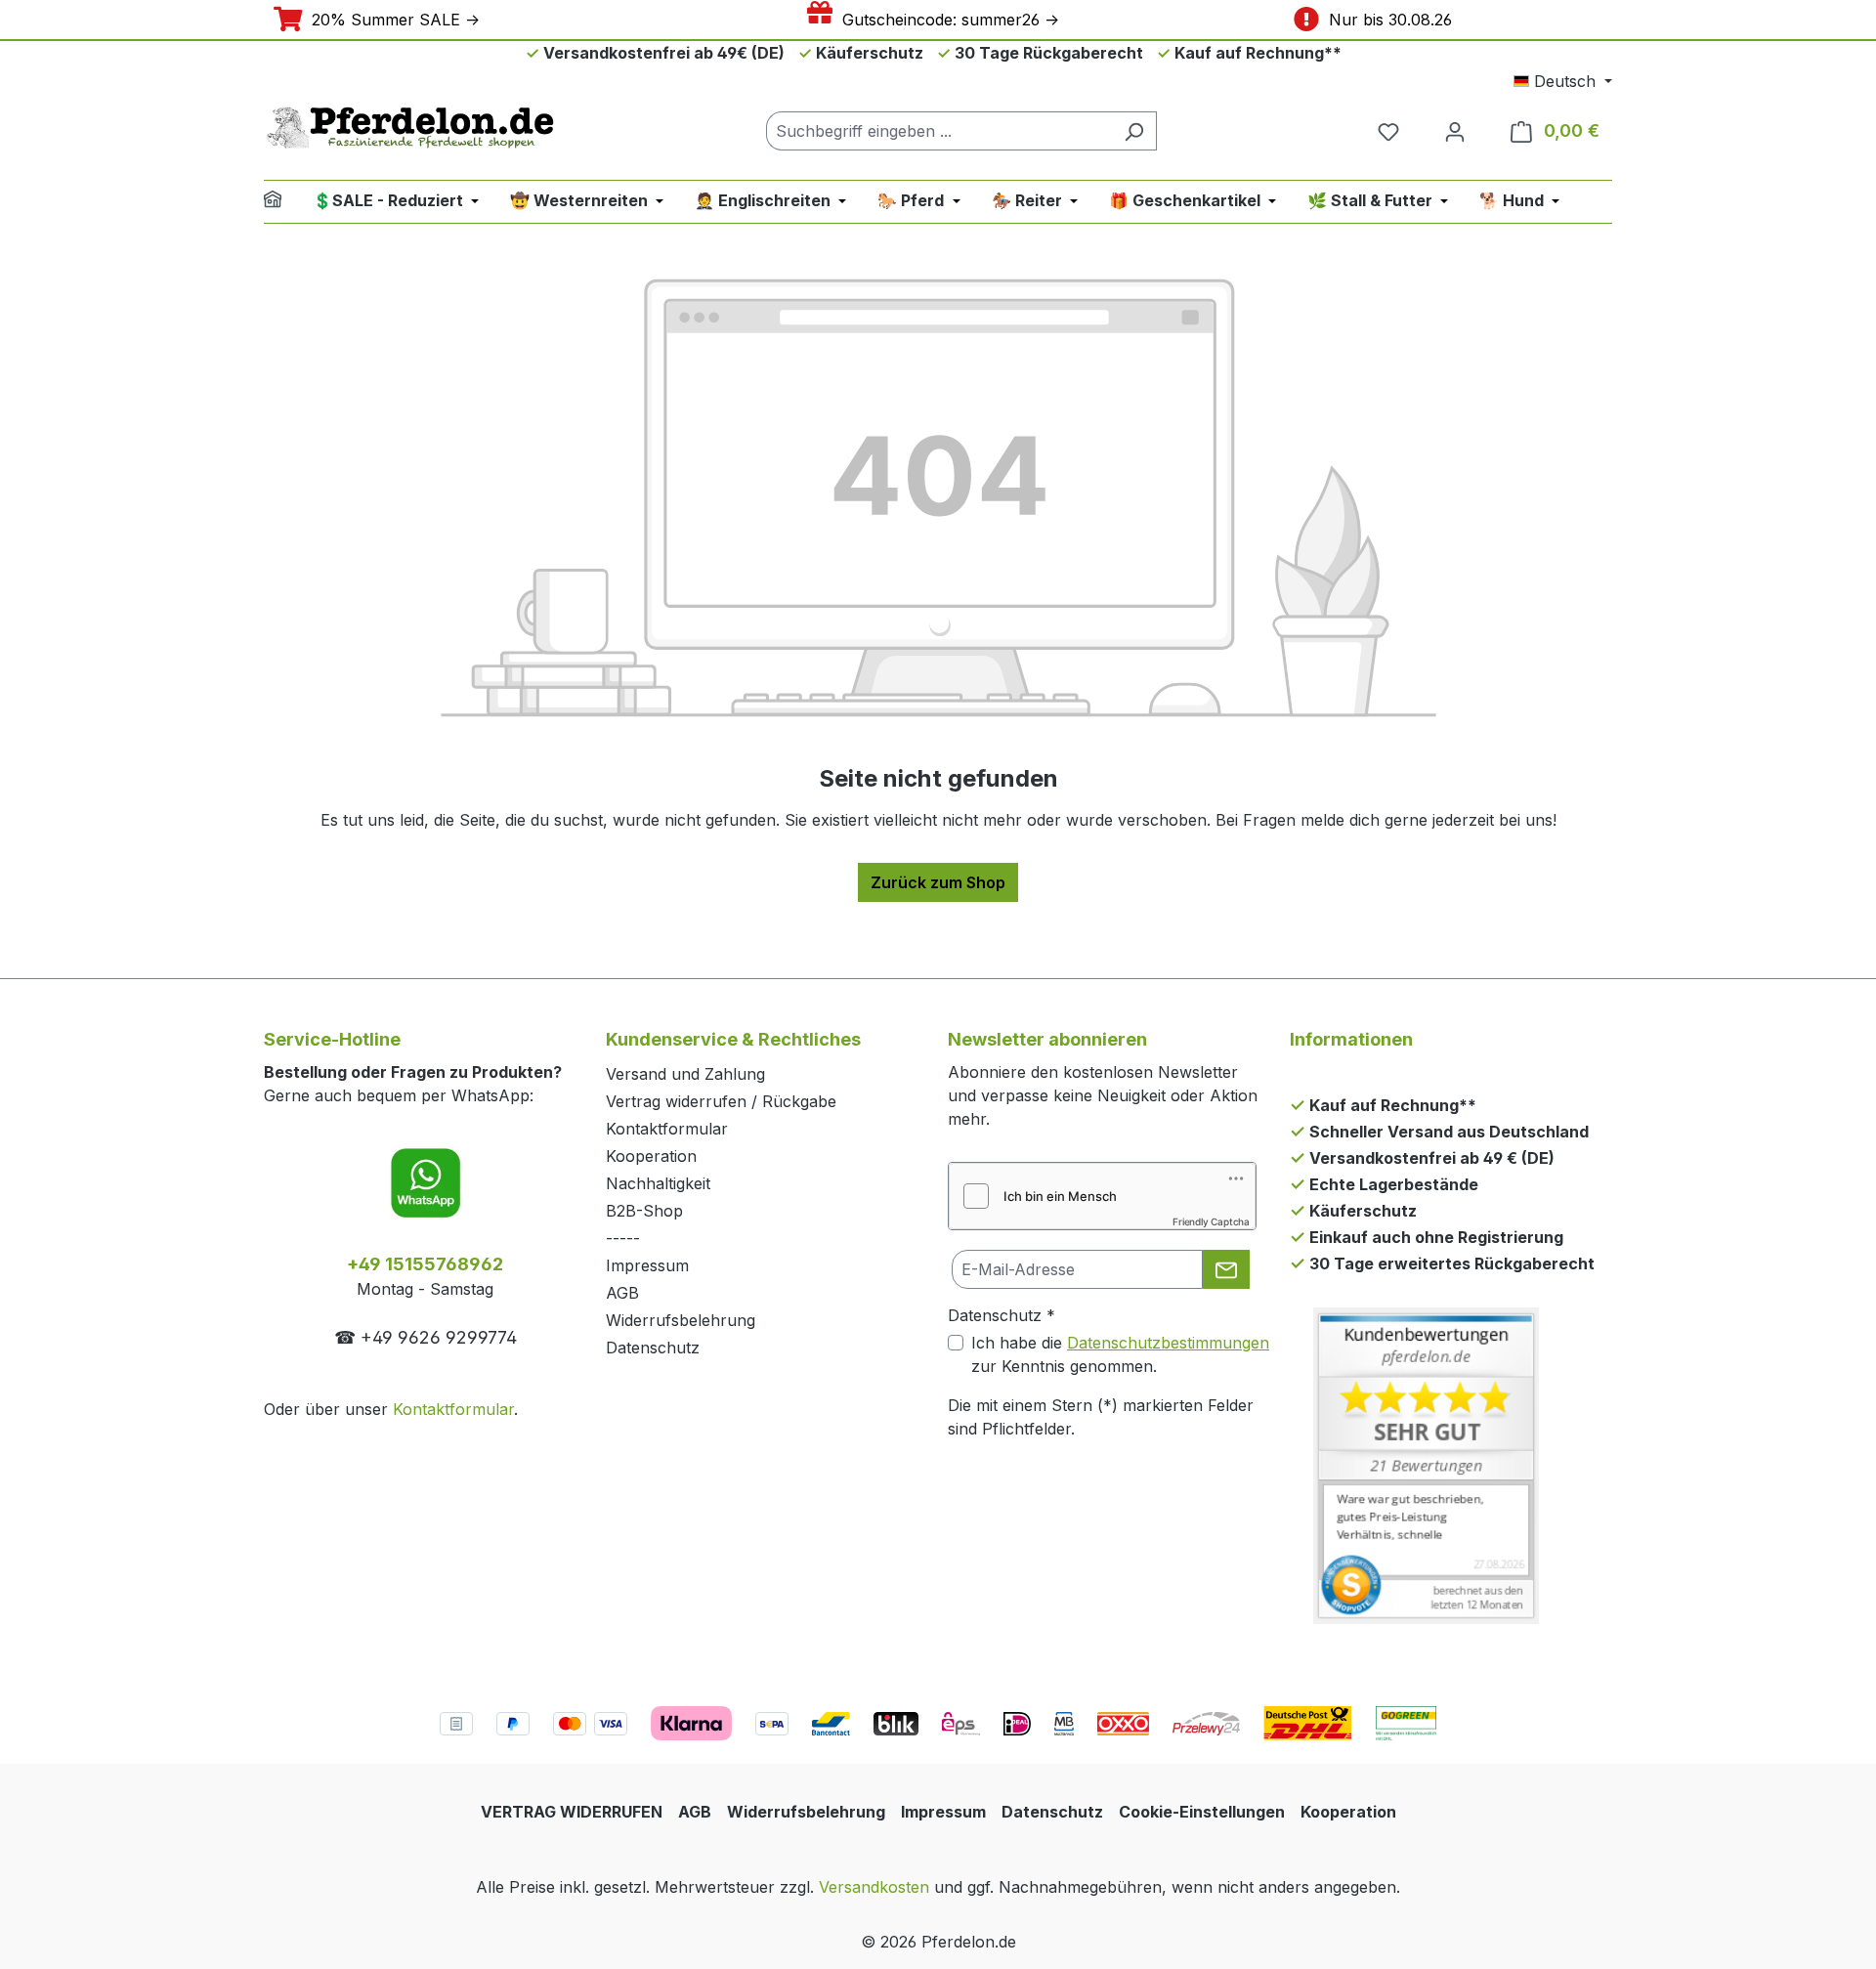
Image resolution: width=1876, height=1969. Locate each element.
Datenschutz (653, 1348)
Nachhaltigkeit (658, 1183)
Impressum (647, 1265)
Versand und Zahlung (685, 1074)
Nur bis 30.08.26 (1386, 20)
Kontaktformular (453, 1409)
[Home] (285, 202)
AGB (622, 1293)
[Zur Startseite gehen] (410, 127)
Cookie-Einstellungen (1202, 1812)
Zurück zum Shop (938, 882)
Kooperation (651, 1156)
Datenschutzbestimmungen (1168, 1343)
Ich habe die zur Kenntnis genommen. (1120, 1354)
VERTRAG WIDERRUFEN (572, 1812)
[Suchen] (1134, 131)
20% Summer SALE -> (391, 20)
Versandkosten (874, 1887)
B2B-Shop (644, 1211)
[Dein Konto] (1455, 131)
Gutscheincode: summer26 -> (946, 20)
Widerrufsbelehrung (681, 1320)
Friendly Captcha (1211, 1221)
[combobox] (939, 131)
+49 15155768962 (425, 1264)
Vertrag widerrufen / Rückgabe (721, 1101)
